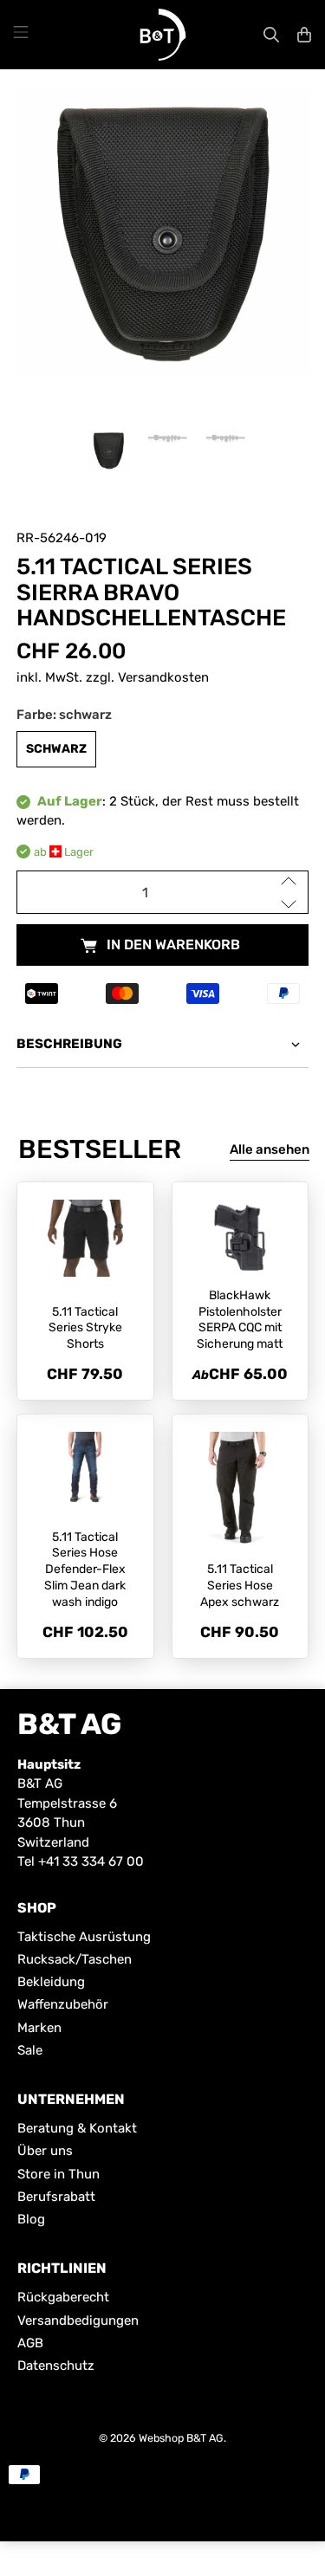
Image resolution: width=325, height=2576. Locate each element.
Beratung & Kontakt (77, 2128)
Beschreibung (69, 1044)
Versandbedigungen (78, 2320)
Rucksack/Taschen (75, 1959)
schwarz (56, 749)
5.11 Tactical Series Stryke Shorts (85, 1328)
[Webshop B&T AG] (163, 35)
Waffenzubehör (63, 2004)
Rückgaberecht (63, 2297)
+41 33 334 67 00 (91, 1861)
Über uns (45, 2151)
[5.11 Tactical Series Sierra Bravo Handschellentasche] (162, 232)
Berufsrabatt (56, 2197)
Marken (39, 2028)
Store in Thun (58, 2174)
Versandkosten (163, 677)
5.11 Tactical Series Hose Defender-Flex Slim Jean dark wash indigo (85, 1570)
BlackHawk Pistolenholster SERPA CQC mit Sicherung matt (240, 1320)
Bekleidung (51, 1982)
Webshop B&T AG (181, 2438)
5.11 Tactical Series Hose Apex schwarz (240, 1586)
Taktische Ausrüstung (84, 1937)
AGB (30, 2343)
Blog (31, 2219)
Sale (30, 2050)
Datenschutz (56, 2366)
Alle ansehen (270, 1149)
